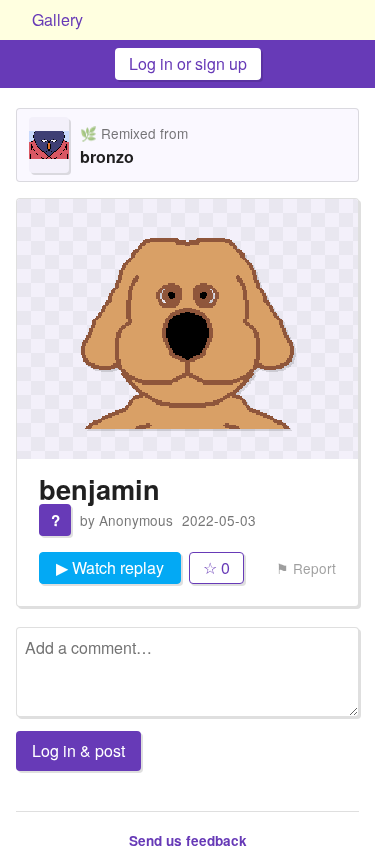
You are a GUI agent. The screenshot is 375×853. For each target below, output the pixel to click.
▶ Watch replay (110, 567)
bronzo (107, 156)
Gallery (57, 19)
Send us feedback (188, 840)
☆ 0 (216, 567)
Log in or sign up (188, 63)
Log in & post (78, 750)
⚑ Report (306, 568)
